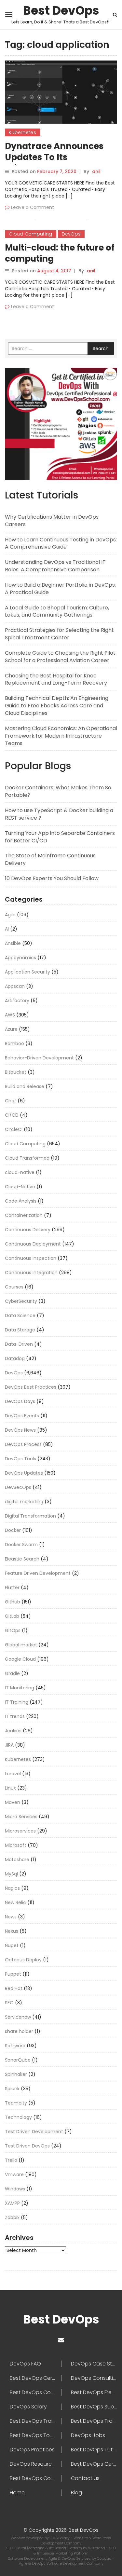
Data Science (20, 1315)
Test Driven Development (34, 2132)
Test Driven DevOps (27, 2146)
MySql (11, 1874)
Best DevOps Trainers (35, 2421)
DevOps (71, 234)
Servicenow (18, 2017)
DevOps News (20, 1430)
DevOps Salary (28, 2407)
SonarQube (18, 2060)
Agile (10, 915)
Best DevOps (61, 11)
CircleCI (14, 1129)
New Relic (15, 1902)
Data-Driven (19, 1344)
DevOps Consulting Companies (94, 2378)
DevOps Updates (24, 1473)
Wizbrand (97, 2548)
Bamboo (14, 1043)
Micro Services (21, 1817)
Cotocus (105, 2558)
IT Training (17, 1702)
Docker (13, 1530)
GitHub (13, 1602)
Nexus (12, 1931)
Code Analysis (21, 1201)
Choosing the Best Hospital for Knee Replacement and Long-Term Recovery (56, 679)
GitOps (13, 1630)
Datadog (15, 1358)
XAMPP (12, 2203)
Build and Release (25, 1086)
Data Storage (20, 1330)
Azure (11, 1029)
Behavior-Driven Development (39, 1058)
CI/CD (12, 1115)
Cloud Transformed (27, 1158)
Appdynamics (20, 958)
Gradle (12, 1673)
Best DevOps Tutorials (94, 2450)
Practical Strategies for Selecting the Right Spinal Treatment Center (59, 634)
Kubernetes (22, 132)
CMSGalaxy (60, 2538)
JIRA (9, 1745)
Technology (18, 2117)
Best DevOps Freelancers (94, 2392)
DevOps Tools (20, 1459)
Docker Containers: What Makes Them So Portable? (58, 791)
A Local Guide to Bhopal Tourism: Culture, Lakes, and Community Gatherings (57, 611)
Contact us (85, 2478)
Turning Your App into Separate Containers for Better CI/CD (60, 837)
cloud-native (20, 1172)
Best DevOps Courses (35, 2392)
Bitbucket (16, 1072)
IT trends (15, 1716)
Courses (14, 1287)
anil (96, 171)
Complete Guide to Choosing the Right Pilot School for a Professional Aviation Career (60, 657)
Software (15, 2046)
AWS (10, 1015)
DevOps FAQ (25, 2364)
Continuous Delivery (28, 1230)
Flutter (12, 1588)
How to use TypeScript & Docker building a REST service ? (59, 814)
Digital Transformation (30, 1516)
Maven (13, 1802)
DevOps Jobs (88, 2435)
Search (101, 348)
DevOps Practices (32, 2450)
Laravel (13, 1774)
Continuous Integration (31, 1273)
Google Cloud (20, 1659)
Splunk (12, 2089)
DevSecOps (18, 1487)
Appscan (15, 986)
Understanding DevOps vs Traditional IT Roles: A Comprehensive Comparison (55, 566)
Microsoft (16, 1845)
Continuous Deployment (33, 1244)
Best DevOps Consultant (35, 2478)
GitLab (12, 1616)
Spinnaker (16, 2074)
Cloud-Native (20, 1187)
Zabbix (12, 2217)
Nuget (12, 1945)
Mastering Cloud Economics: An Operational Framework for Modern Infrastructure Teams (61, 736)
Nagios (12, 1888)
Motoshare (17, 1860)
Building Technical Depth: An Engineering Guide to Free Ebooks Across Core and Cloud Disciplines (57, 706)
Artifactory (17, 1001)
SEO (9, 2003)
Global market (21, 1645)
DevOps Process (23, 1444)
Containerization (24, 1215)
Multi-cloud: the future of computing (60, 253)
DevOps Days (20, 1401)
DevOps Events (22, 1416)
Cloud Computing (31, 234)
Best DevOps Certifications (94, 2464)
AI (7, 929)
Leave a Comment (33, 207)
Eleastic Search (22, 1559)
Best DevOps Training (94, 2421)
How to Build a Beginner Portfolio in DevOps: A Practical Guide (60, 589)
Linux (10, 1788)
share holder (19, 2031)
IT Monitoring (20, 1688)
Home (17, 2493)
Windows (15, 2189)
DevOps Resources (34, 2464)
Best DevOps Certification (35, 2378)
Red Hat (14, 1988)
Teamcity (16, 2103)
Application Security (27, 972)
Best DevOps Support (94, 2407)
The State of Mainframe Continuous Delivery (50, 859)
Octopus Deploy (23, 1960)
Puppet (13, 1974)
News (11, 1917)
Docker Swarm (21, 1545)
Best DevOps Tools (33, 2435)
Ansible (13, 943)
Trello (11, 2160)
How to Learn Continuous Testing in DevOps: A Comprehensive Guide (61, 543)
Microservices (20, 1831)
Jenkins (13, 1731)
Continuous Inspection (31, 1258)
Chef (11, 1101)
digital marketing (24, 1502)
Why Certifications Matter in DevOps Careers (52, 521)
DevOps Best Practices (31, 1387)
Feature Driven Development (38, 1573)
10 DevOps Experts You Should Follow (52, 878)
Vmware (14, 2174)
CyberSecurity (21, 1301)
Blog (76, 2493)
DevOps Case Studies (94, 2364)
